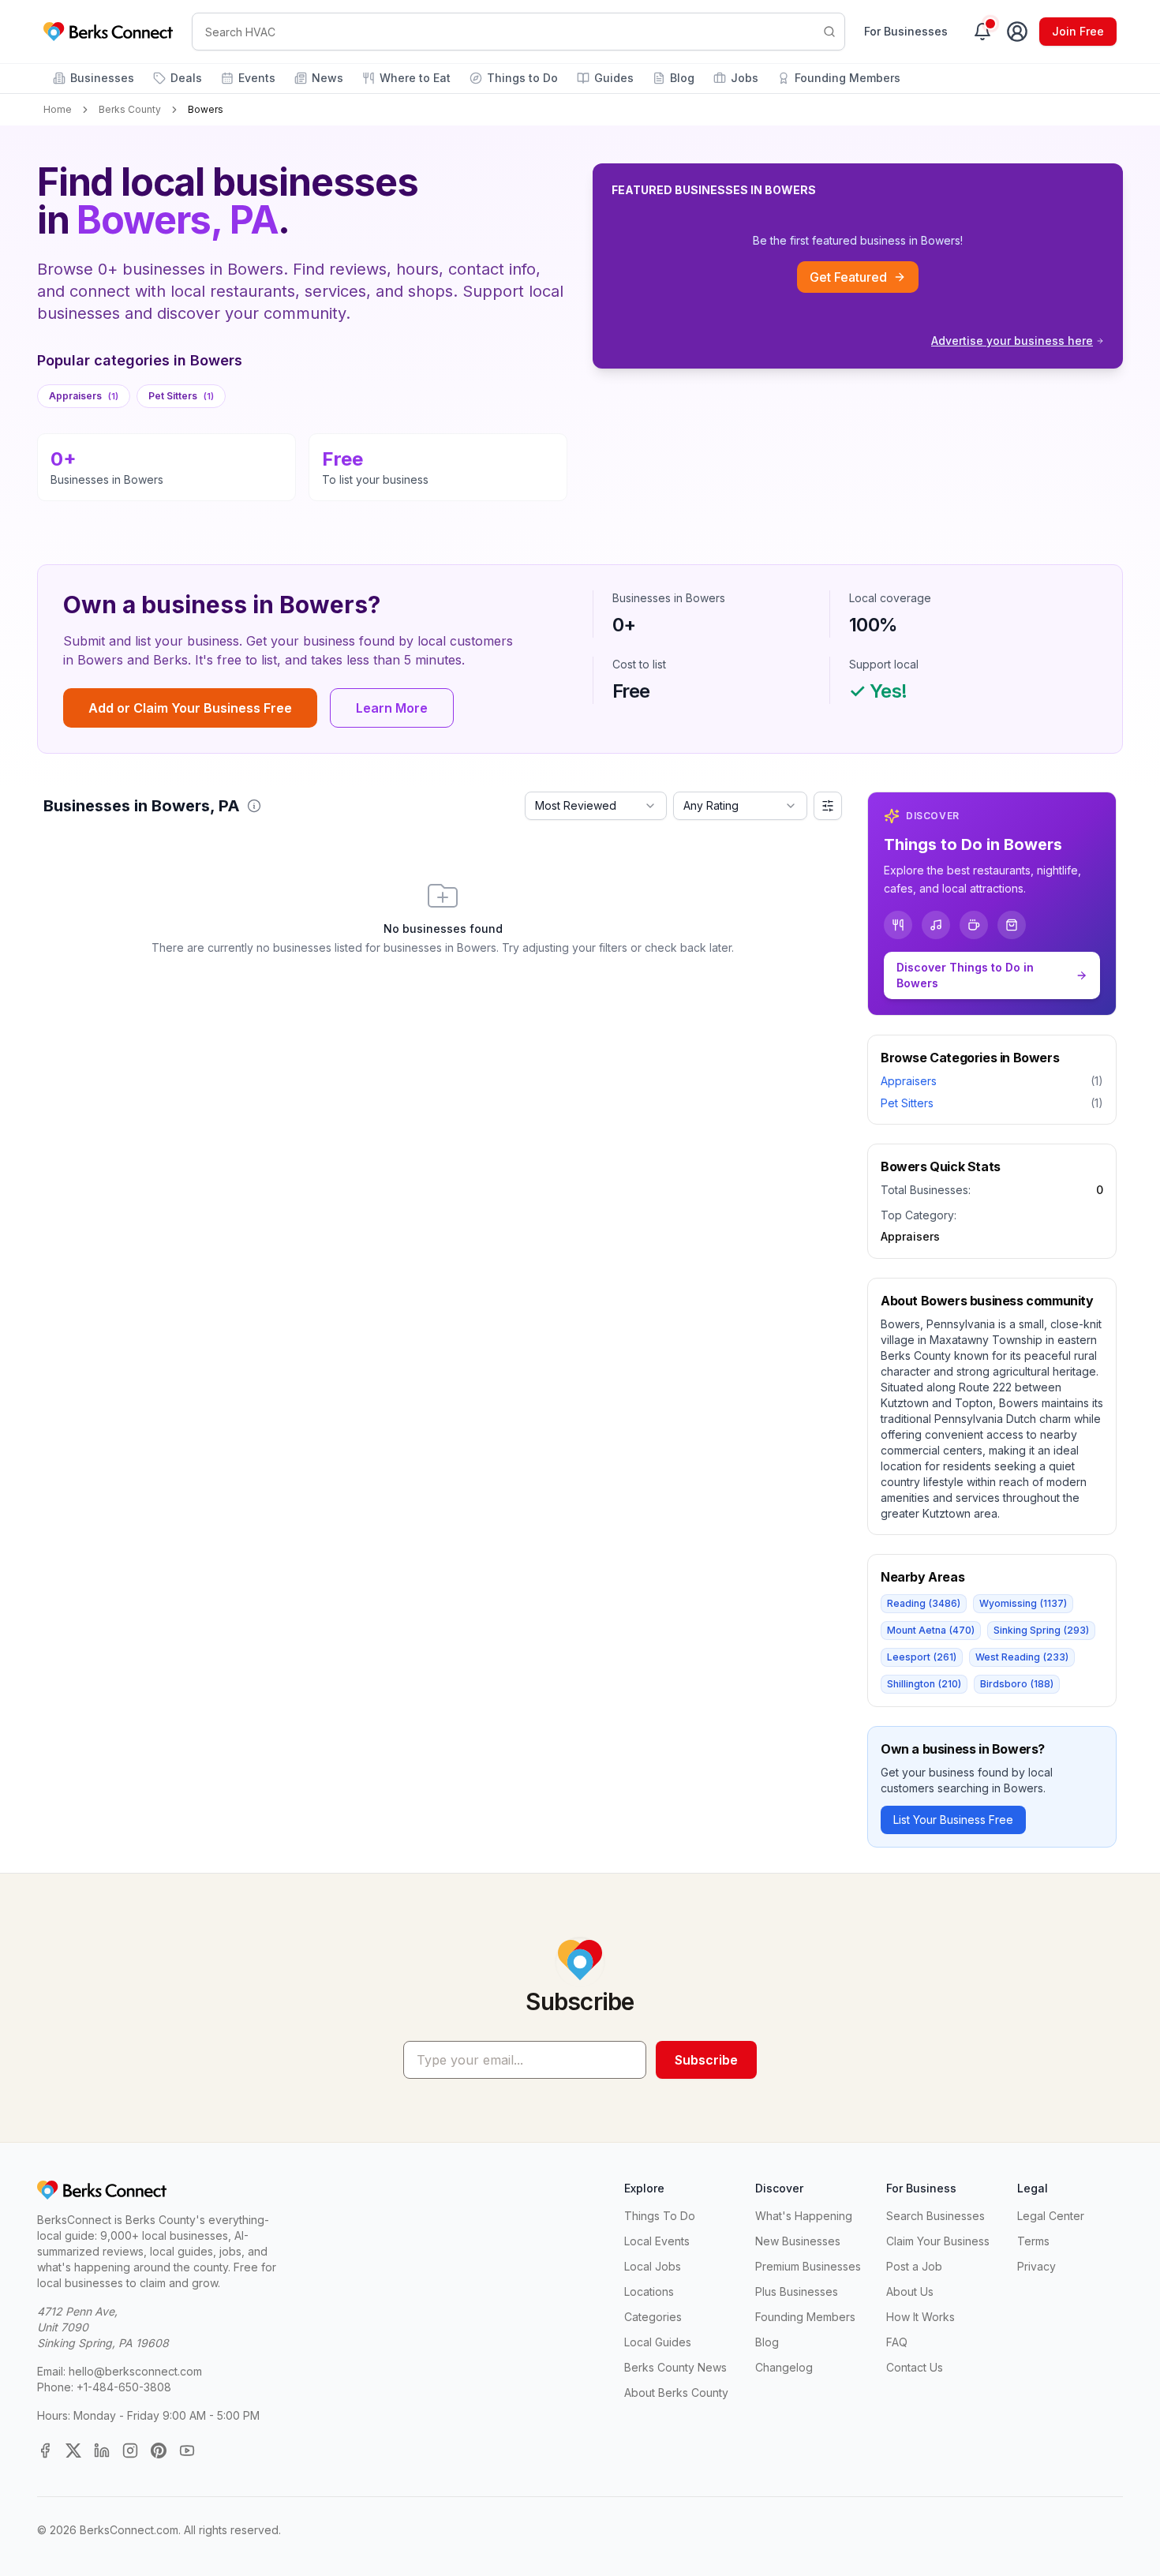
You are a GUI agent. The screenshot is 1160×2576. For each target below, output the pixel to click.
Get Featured (848, 277)
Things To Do (660, 2216)
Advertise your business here (1012, 341)
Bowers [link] (206, 109)
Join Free (1078, 31)
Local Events (657, 2241)
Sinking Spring (1041, 1630)
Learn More (392, 708)
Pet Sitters (181, 396)
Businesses (102, 78)
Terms (1033, 2241)
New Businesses (798, 2241)
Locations (649, 2291)
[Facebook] (45, 2451)
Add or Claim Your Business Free (190, 708)
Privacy (1037, 2266)
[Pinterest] (159, 2451)
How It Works (921, 2317)
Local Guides (658, 2342)
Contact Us (915, 2367)
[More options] (828, 806)
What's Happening (804, 2216)
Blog (682, 78)
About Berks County (676, 2393)
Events (257, 78)
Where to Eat (415, 78)
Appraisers (84, 396)
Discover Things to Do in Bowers (965, 975)
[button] (254, 806)
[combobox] (596, 806)
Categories (653, 2317)
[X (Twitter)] (73, 2451)
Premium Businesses (808, 2266)
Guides (614, 78)
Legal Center (1051, 2216)
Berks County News (675, 2367)
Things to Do (522, 78)
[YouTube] (187, 2451)
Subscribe (706, 2060)
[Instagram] (130, 2451)
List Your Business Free (953, 1820)
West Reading (1022, 1657)
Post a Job (914, 2266)
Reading (924, 1603)
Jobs (745, 78)
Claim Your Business (938, 2241)
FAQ (897, 2342)
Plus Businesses (797, 2291)
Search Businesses (935, 2216)
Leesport (922, 1657)
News (327, 78)
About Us (910, 2291)
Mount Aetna (931, 1630)
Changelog (784, 2367)
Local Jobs (653, 2266)
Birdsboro (1017, 1684)
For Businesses (906, 31)
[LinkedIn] (102, 2451)
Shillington (924, 1684)
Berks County (130, 109)
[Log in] (1017, 32)
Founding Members (848, 78)
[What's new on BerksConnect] (982, 32)
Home (58, 109)
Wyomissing (1023, 1603)
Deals (186, 78)
